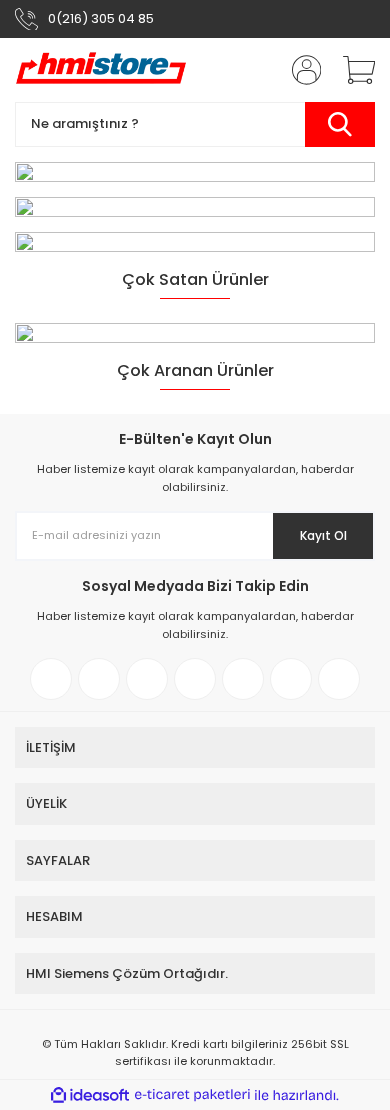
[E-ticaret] (192, 1095)
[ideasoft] (90, 1095)
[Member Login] (300, 70)
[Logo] (101, 70)
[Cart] (352, 70)
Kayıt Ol (323, 535)
